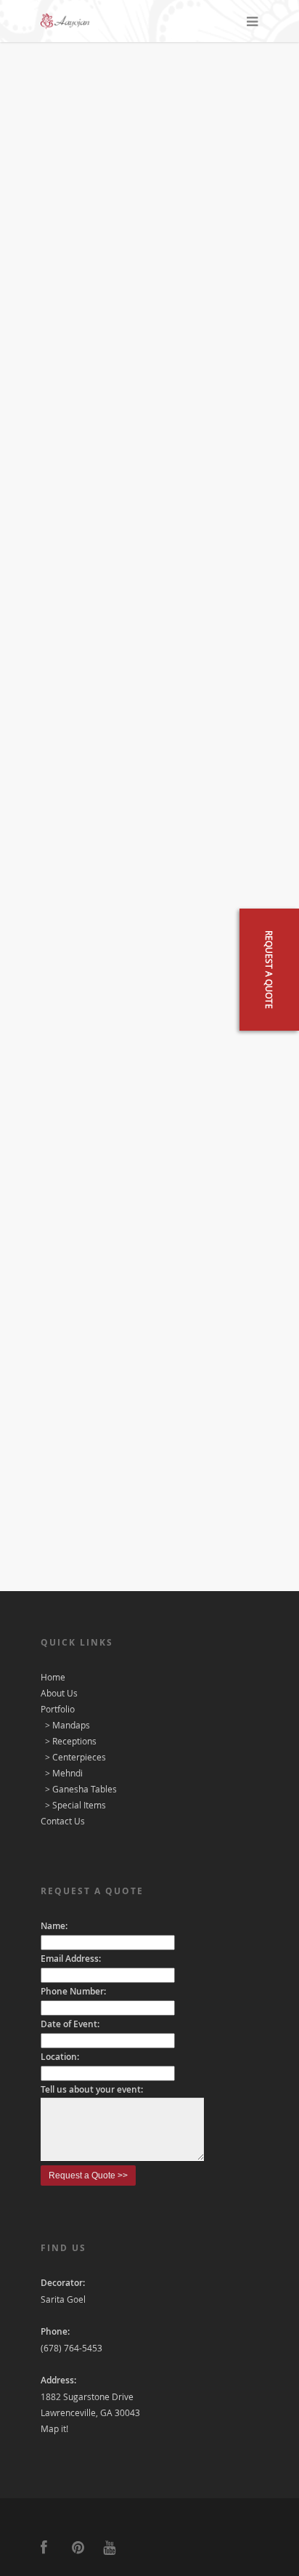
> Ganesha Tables (80, 1789)
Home (53, 1677)
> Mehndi (63, 1773)
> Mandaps (66, 1725)
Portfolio (58, 1709)
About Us (59, 1693)
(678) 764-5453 (71, 2348)
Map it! (54, 2428)
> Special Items (74, 1805)
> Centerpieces (74, 1757)
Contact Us (63, 1821)
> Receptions (70, 1741)
